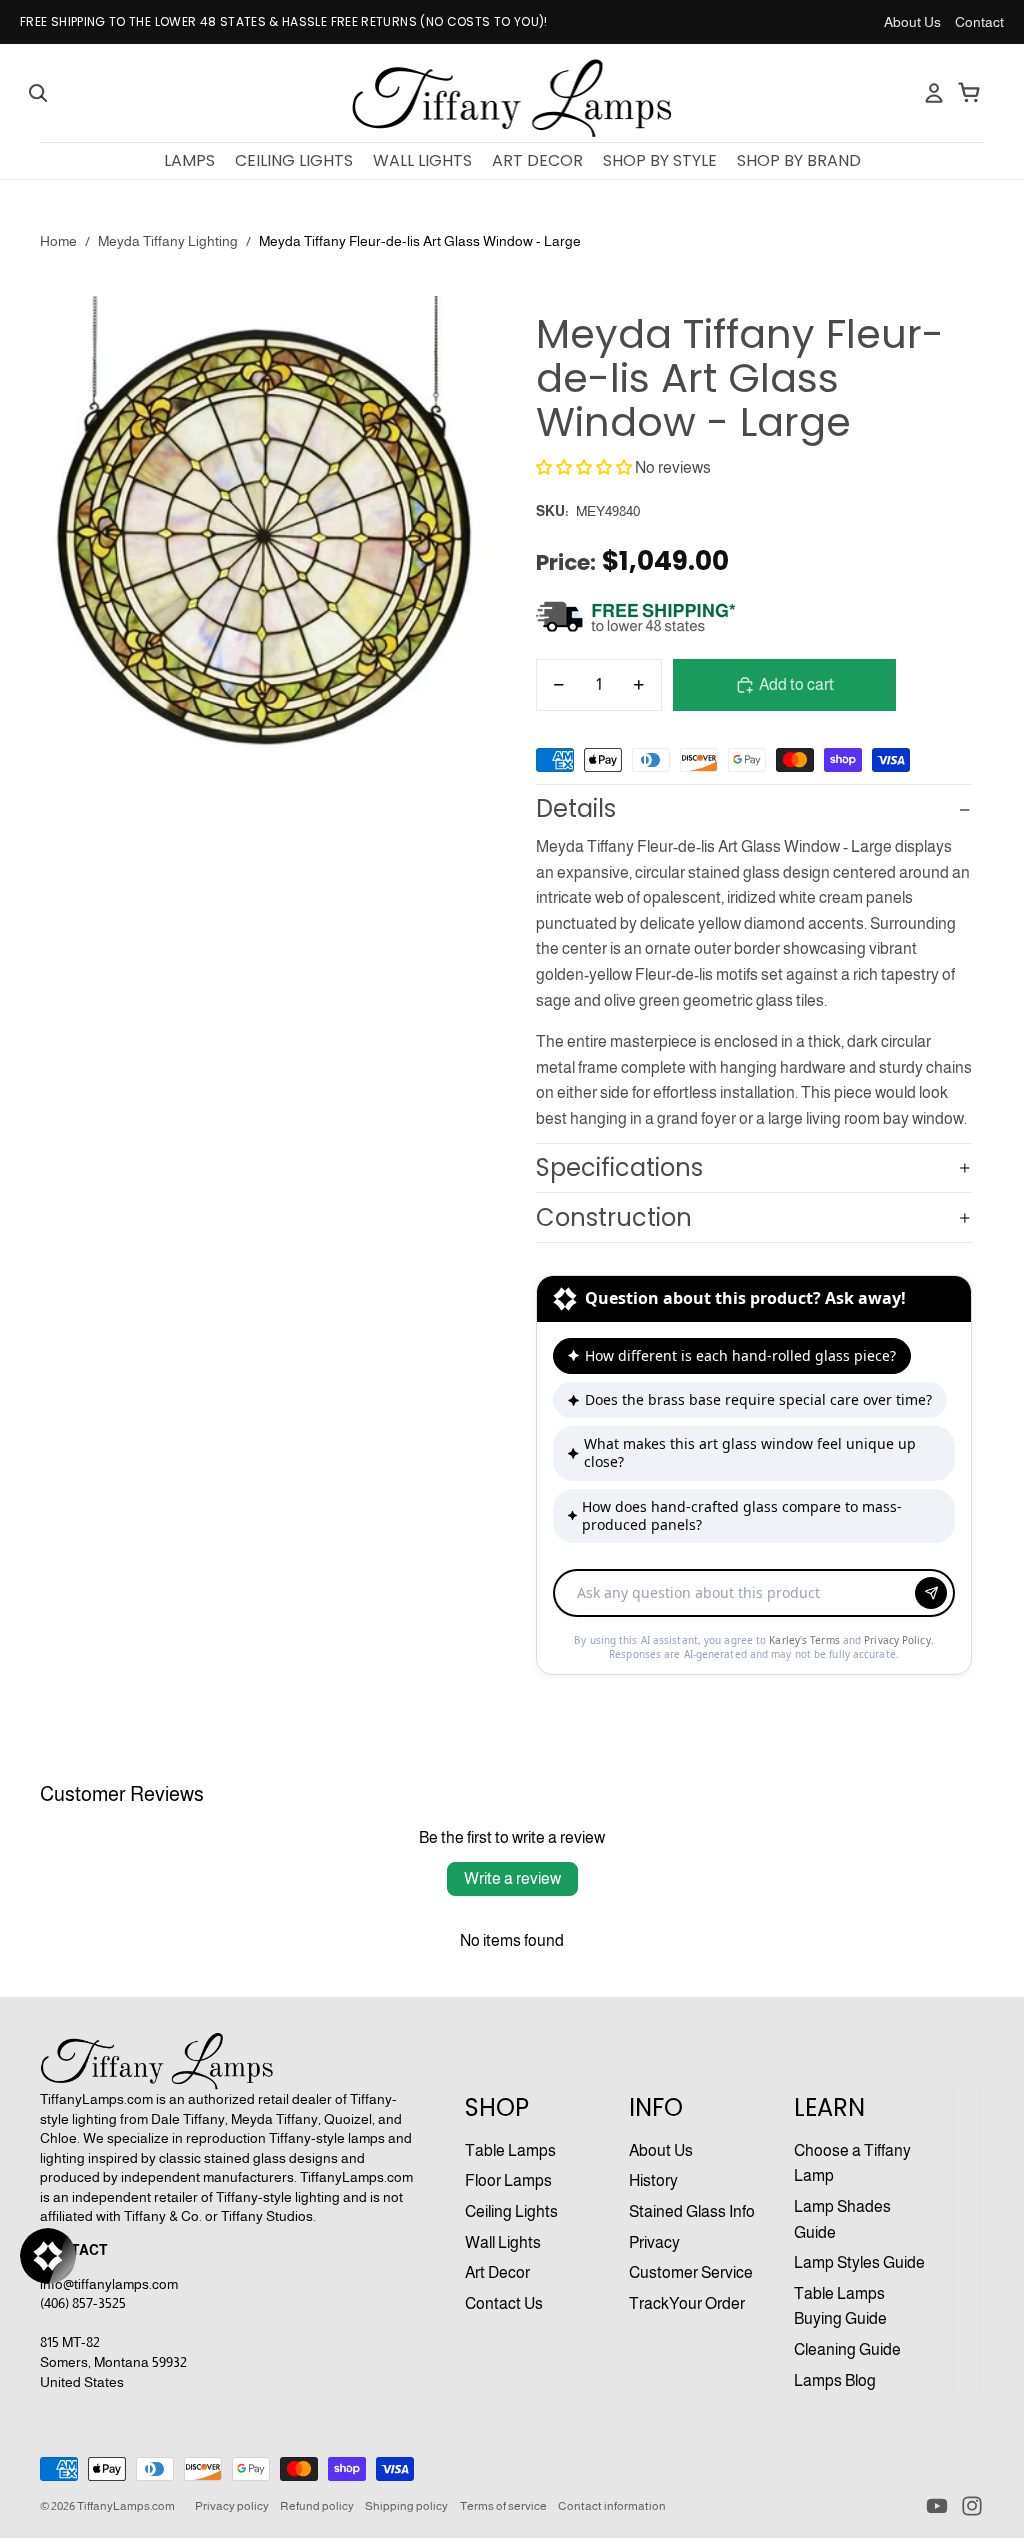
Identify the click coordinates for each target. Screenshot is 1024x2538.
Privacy (654, 2242)
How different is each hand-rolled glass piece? (740, 1355)
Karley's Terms (806, 1640)
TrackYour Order (687, 2303)
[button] (584, 467)
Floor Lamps (508, 2180)
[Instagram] (972, 2506)
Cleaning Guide (847, 2349)
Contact (979, 22)
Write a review (512, 1878)
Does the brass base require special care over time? (758, 1399)
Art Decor (497, 2272)
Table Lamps (510, 2150)
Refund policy (317, 2506)
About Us (912, 22)
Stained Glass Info (692, 2211)
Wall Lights (503, 2242)
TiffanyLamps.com (126, 2506)
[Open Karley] (48, 2256)
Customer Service (691, 2272)
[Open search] (38, 93)
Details (576, 808)
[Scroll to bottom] (754, 1572)
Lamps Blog (835, 2380)
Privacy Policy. (899, 1640)
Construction (614, 1217)
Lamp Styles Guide (859, 2262)
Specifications (619, 1167)
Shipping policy (406, 2506)
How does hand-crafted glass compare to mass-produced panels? (742, 1515)
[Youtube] (937, 2506)
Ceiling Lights (511, 2211)
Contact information (612, 2506)
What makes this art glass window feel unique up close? (750, 1452)
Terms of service (503, 2506)
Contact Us (504, 2303)
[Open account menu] (934, 93)
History (653, 2180)
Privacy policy (232, 2506)
